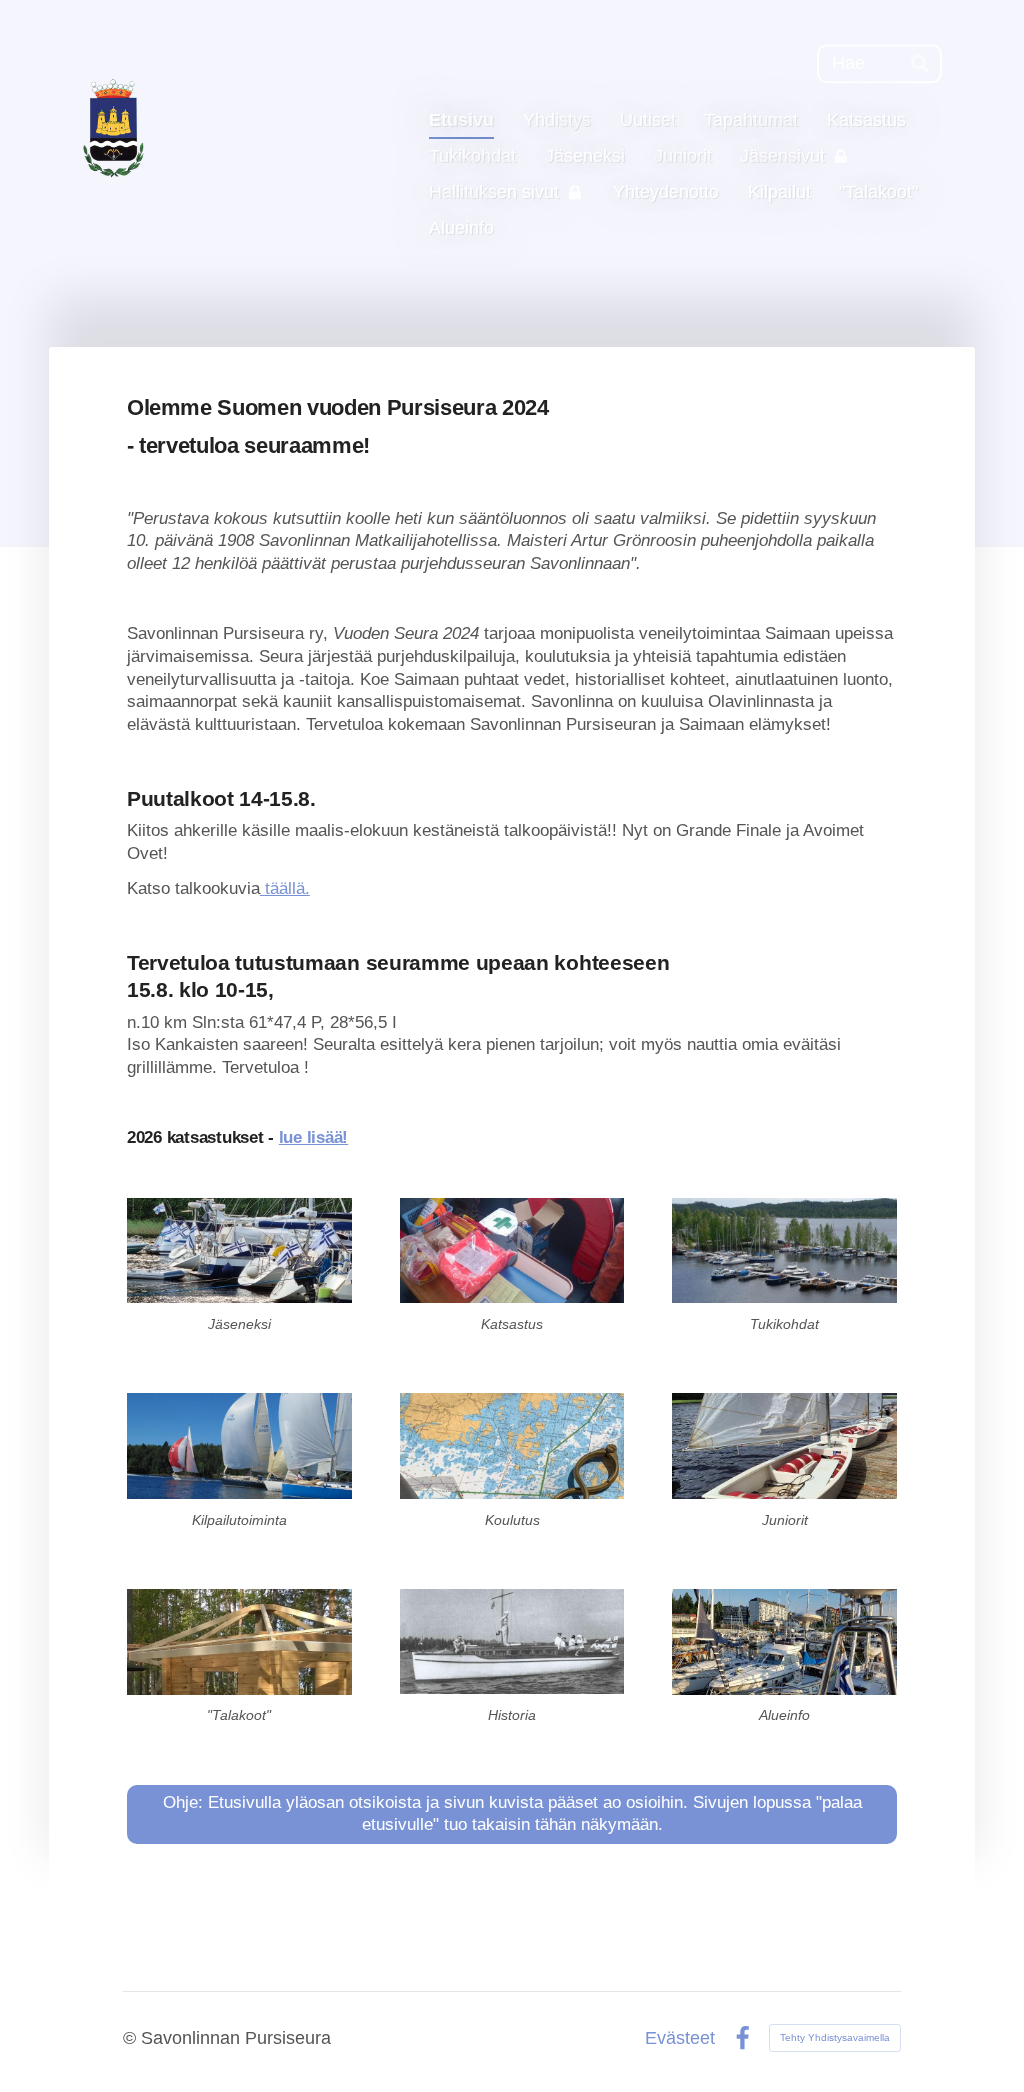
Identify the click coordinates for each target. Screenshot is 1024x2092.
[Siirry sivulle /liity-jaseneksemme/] (239, 1250)
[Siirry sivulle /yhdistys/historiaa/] (512, 1641)
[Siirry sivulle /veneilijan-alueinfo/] (784, 1641)
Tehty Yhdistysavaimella (835, 2037)
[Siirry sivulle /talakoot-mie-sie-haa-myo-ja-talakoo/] (239, 1641)
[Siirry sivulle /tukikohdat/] (784, 1250)
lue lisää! (313, 1137)
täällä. (285, 888)
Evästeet (680, 2039)
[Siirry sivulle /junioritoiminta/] (784, 1445)
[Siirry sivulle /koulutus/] (512, 1445)
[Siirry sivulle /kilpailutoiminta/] (239, 1445)
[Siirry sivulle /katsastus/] (512, 1250)
